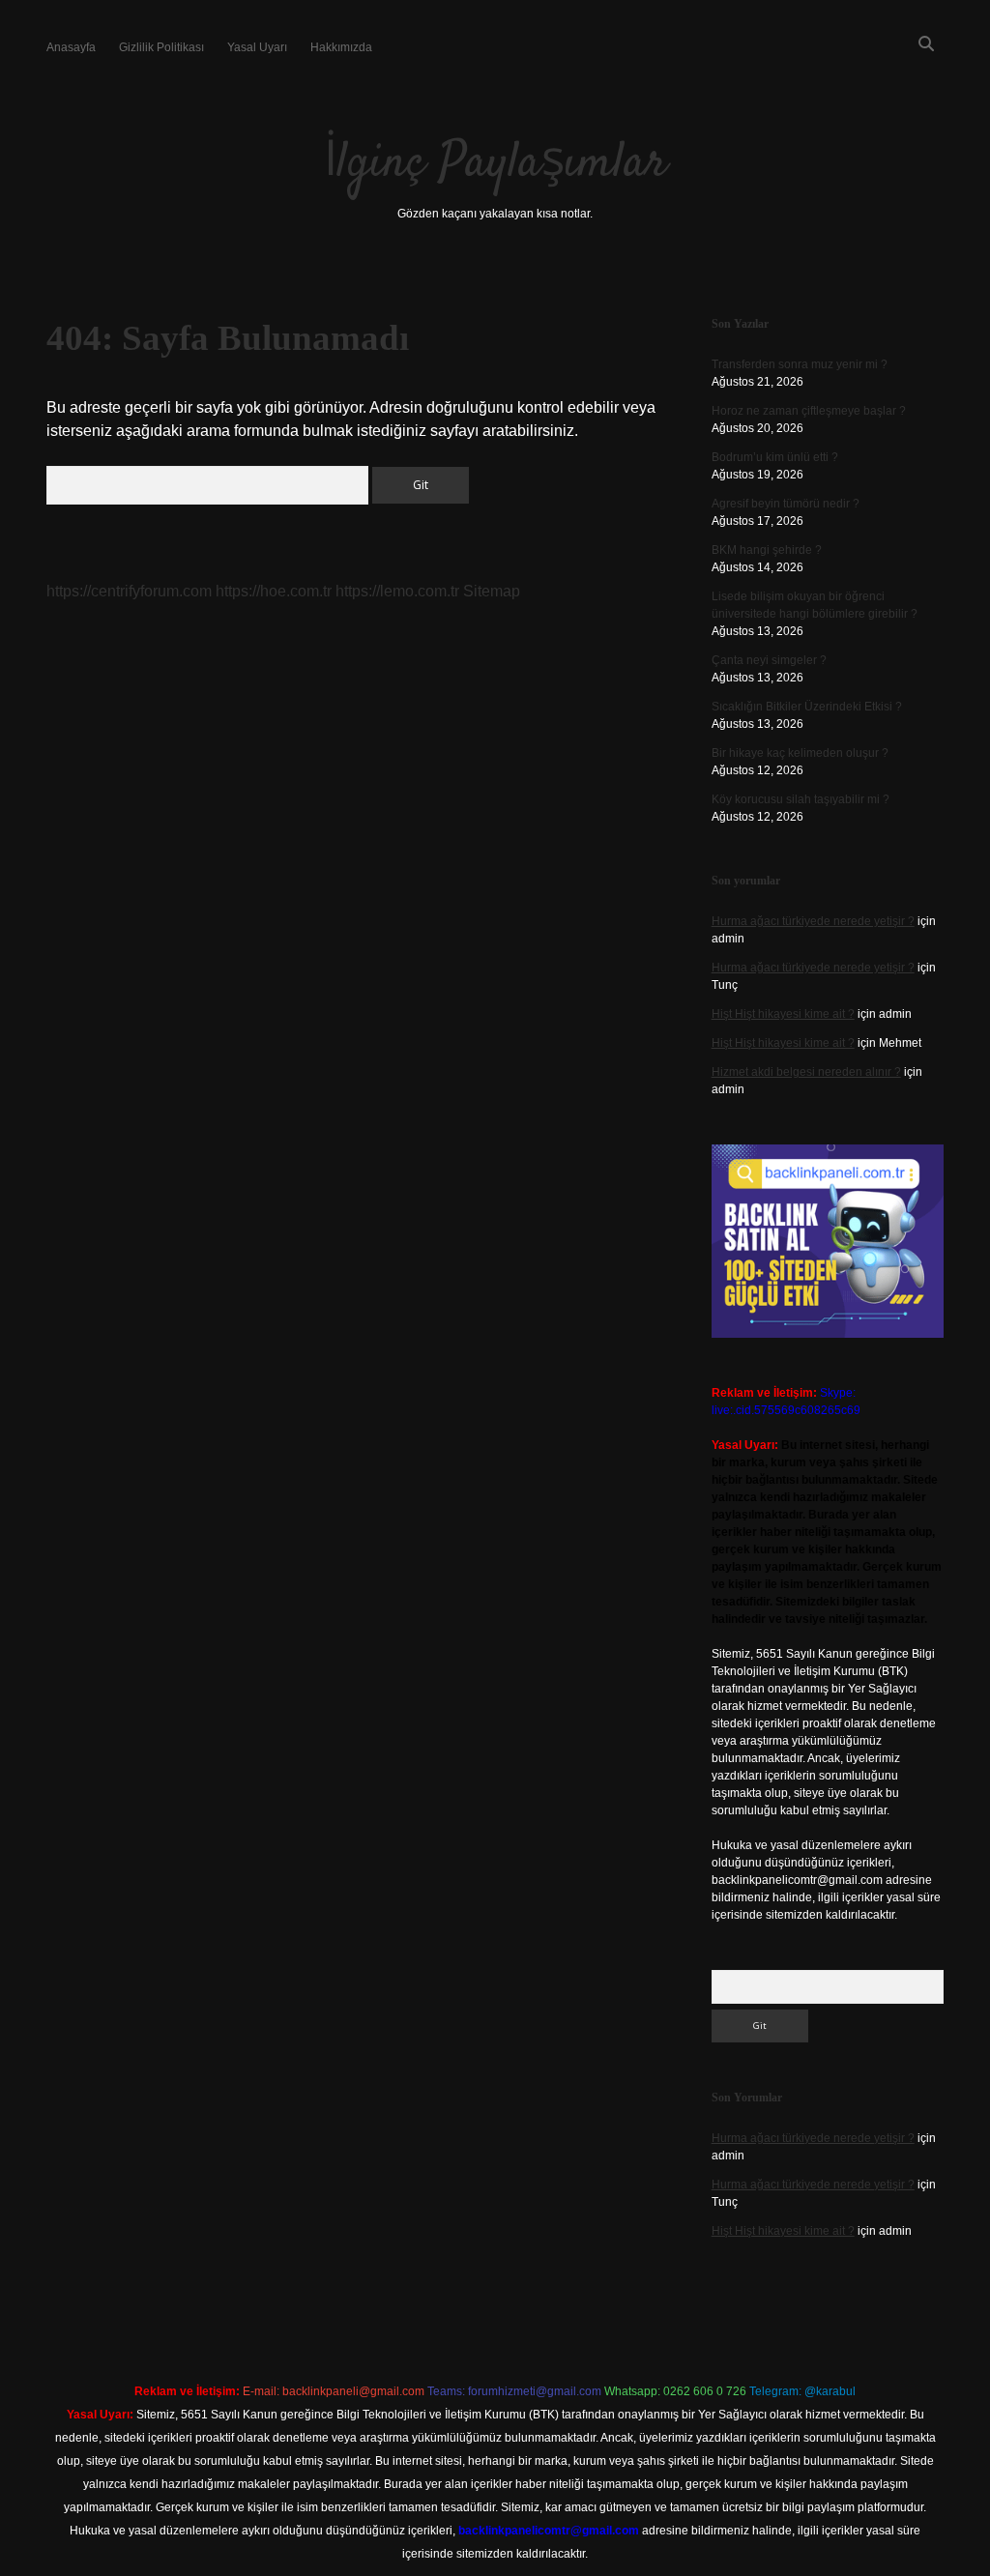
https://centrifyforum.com (129, 591)
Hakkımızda (341, 47)
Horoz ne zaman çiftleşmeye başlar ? (809, 411)
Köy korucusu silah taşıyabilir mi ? (801, 799)
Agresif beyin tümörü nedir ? (786, 504)
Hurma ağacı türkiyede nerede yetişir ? (813, 921)
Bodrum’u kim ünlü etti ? (775, 457)
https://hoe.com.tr (274, 591)
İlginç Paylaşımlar (495, 164)
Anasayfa (71, 47)
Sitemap (492, 591)
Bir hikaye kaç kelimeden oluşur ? (800, 753)
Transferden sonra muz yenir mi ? (800, 364)
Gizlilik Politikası (161, 47)
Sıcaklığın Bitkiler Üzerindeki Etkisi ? (807, 707)
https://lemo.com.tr (397, 591)
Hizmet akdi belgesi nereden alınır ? (806, 1072)
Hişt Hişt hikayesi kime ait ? (783, 1014)
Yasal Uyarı (257, 47)
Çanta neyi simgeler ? (769, 660)
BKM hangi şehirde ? (767, 550)
